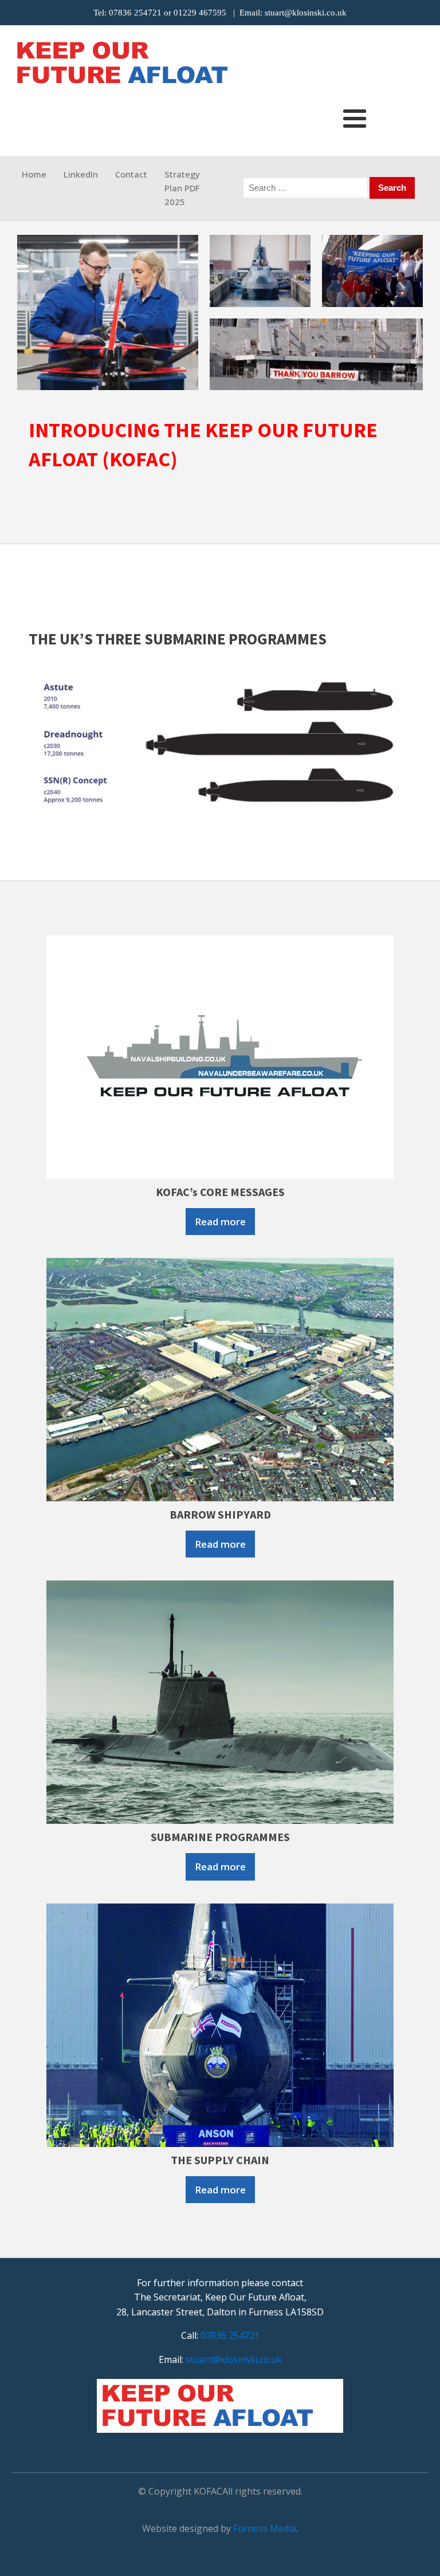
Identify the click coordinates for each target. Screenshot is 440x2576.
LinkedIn (81, 174)
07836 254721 (135, 13)
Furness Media (265, 2528)
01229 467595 (200, 13)
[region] (220, 312)
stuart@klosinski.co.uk (306, 13)
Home (34, 174)
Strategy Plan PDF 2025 (182, 188)
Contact (131, 174)
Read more (220, 1222)
